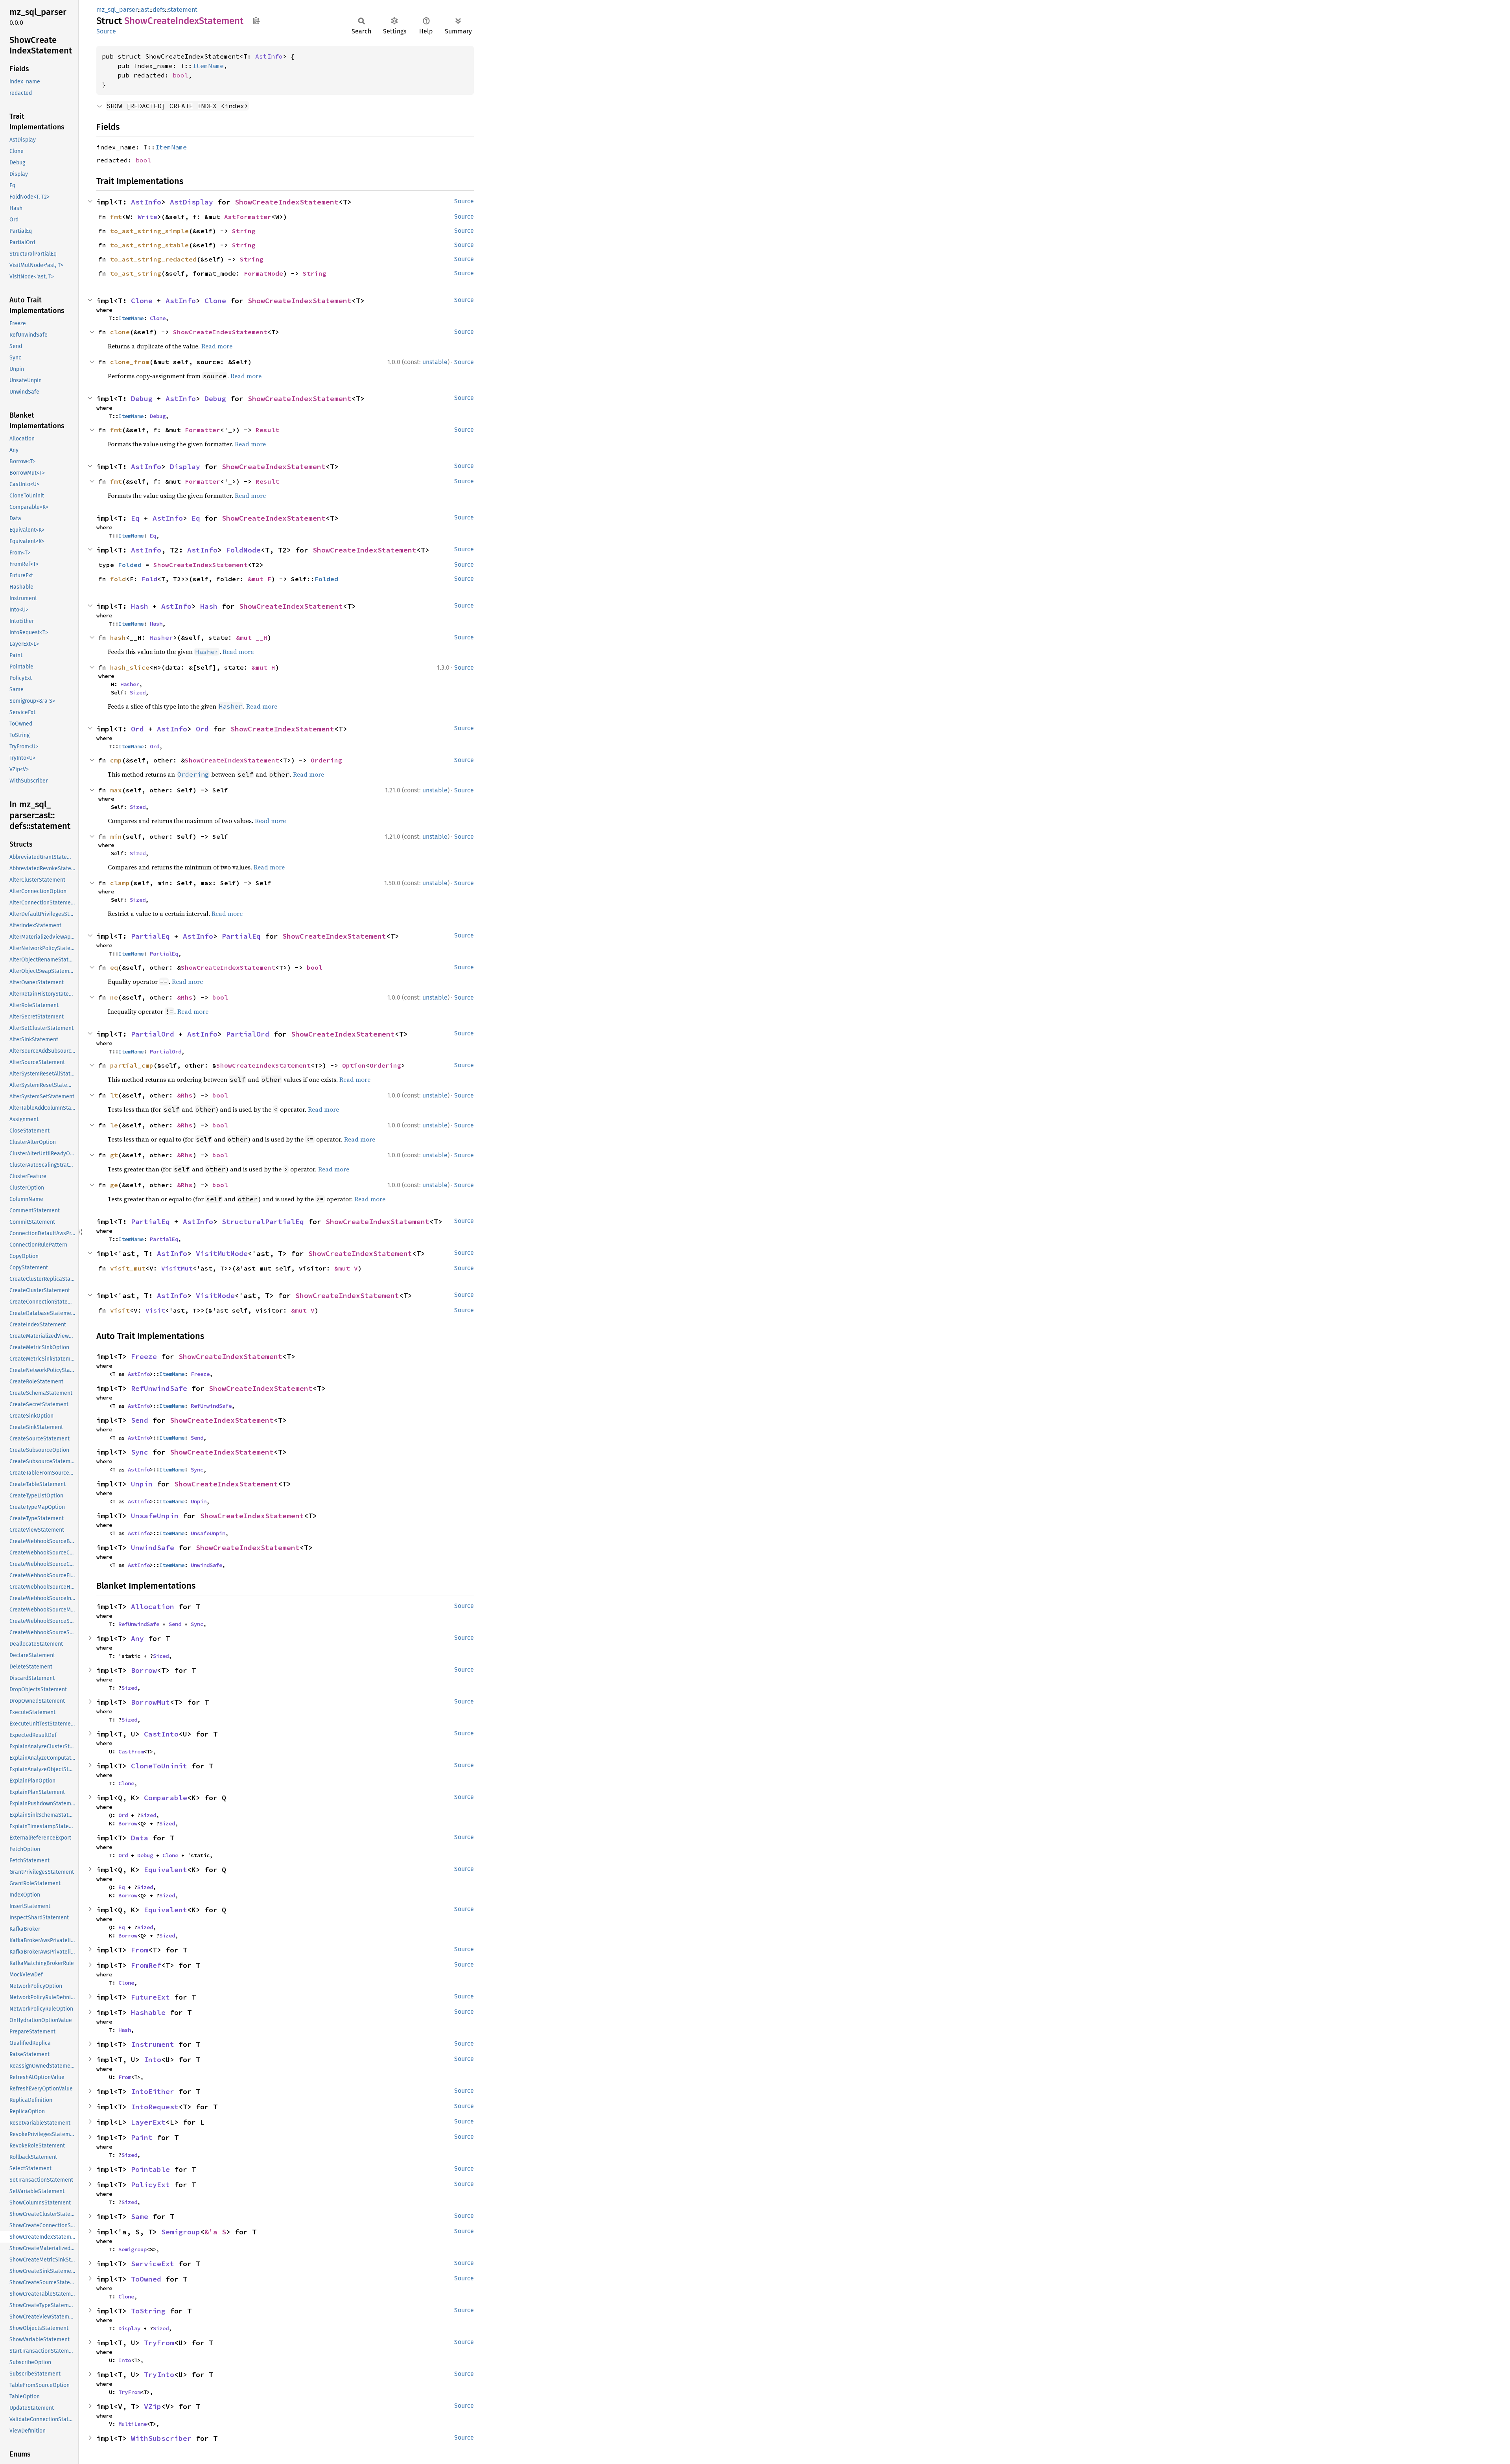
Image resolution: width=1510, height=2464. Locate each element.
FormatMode (263, 273)
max (116, 790)
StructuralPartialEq (263, 1222)
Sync (140, 1452)
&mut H (263, 667)
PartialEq (150, 936)
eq (114, 967)
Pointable (150, 2169)
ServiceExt (153, 2264)
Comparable (166, 1798)
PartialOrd (153, 1034)
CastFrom (131, 1751)
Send (140, 1420)
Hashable (148, 2012)
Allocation (153, 1607)
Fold (149, 579)
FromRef (146, 1965)
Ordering (326, 760)
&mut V (346, 1268)
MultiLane (133, 2424)
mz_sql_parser (117, 10)
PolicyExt (150, 2185)
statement (183, 10)
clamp (120, 883)
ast (145, 10)
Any (137, 1638)
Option (354, 1065)
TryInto (159, 2375)
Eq (135, 518)
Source (106, 31)
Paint (142, 2137)
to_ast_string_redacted (153, 259)
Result (267, 430)
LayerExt (148, 2122)
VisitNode (215, 1296)
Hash (140, 606)
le (114, 1125)
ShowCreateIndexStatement (287, 202)
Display (185, 467)
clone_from (130, 362)
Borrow (144, 1670)
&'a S (215, 2232)
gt (114, 1155)
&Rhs (185, 997)
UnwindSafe (153, 1548)
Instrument (153, 2044)
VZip (153, 2406)
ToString (148, 2311)
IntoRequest (155, 2107)
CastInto (161, 1734)
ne (114, 997)
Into (153, 2060)
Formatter (203, 430)
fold (118, 579)
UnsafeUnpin (155, 1516)
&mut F (260, 579)
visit (120, 1310)
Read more (217, 346)
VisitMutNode (222, 1253)
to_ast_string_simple (149, 231)
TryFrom (159, 2343)
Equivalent (166, 1870)
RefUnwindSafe (159, 1388)
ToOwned (146, 2279)
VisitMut (177, 1268)
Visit (155, 1310)
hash (118, 637)
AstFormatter (248, 217)
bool (180, 75)
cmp (116, 760)
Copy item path (256, 20)
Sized (138, 692)
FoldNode (243, 550)
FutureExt (150, 1997)
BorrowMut (150, 1702)
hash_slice (130, 667)
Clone (142, 301)
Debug (142, 399)
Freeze (144, 1356)
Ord (137, 729)
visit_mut (128, 1268)
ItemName (208, 66)
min (116, 836)
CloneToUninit (159, 1766)
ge (114, 1185)
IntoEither (153, 2091)
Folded (130, 565)
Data (140, 1838)
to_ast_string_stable (149, 245)
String (244, 231)
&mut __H (252, 637)
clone (120, 332)
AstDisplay (192, 202)
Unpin (142, 1484)
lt (114, 1095)
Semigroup (181, 2232)
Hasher (161, 637)
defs (159, 10)
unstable (435, 362)
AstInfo (269, 56)
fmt (116, 217)
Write (147, 217)
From (140, 1950)
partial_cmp (132, 1065)
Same (140, 2216)
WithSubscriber (161, 2438)
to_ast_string (136, 273)
